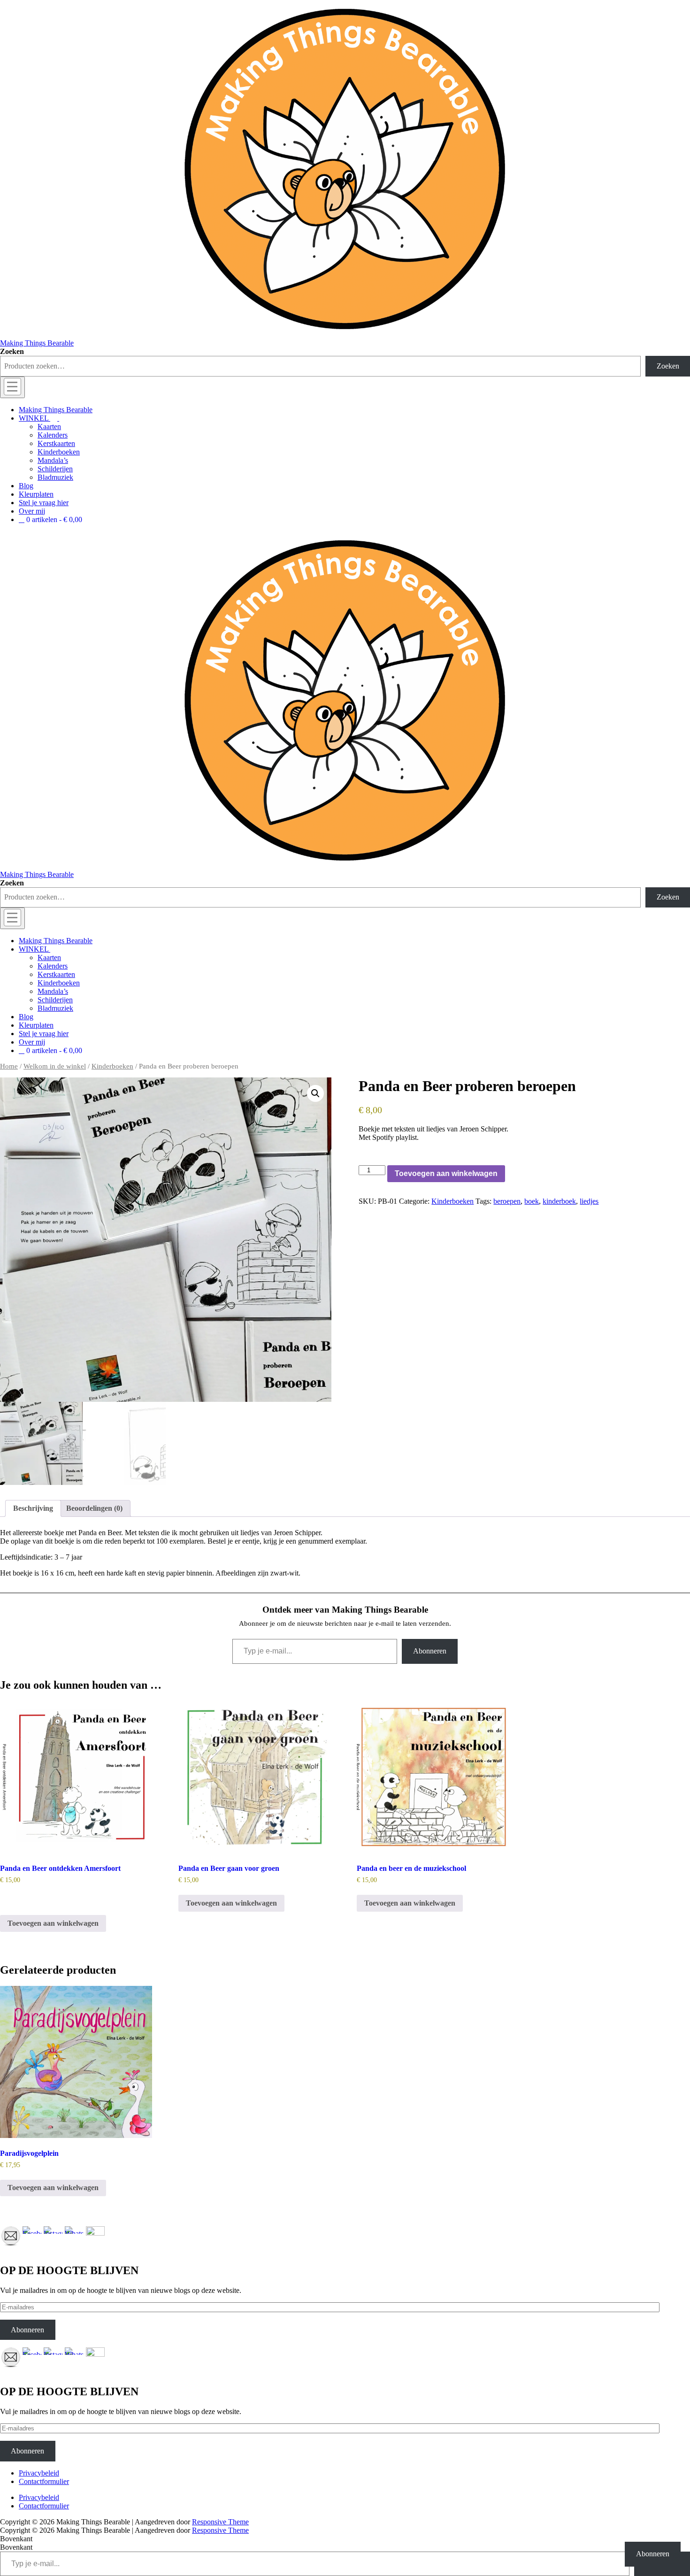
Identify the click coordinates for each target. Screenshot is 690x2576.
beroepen (507, 1201)
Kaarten (49, 427)
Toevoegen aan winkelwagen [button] (53, 1923)
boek (532, 1201)
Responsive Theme (220, 2522)
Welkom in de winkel (55, 1066)
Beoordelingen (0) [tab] (94, 1508)
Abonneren (430, 1651)
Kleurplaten (36, 494)
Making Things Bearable (37, 343)
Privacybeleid (39, 2473)
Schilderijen (55, 469)
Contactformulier (44, 2481)
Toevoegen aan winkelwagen (446, 1173)
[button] (315, 1093)
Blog (26, 486)
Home (9, 1066)
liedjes (589, 1201)
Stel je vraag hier (44, 503)
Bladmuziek (55, 477)
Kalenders (53, 435)
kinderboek (559, 1201)
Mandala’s (53, 460)
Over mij (32, 511)
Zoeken (12, 351)
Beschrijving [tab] (33, 1508)
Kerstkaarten (56, 443)
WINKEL (34, 418)
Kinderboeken (59, 452)
